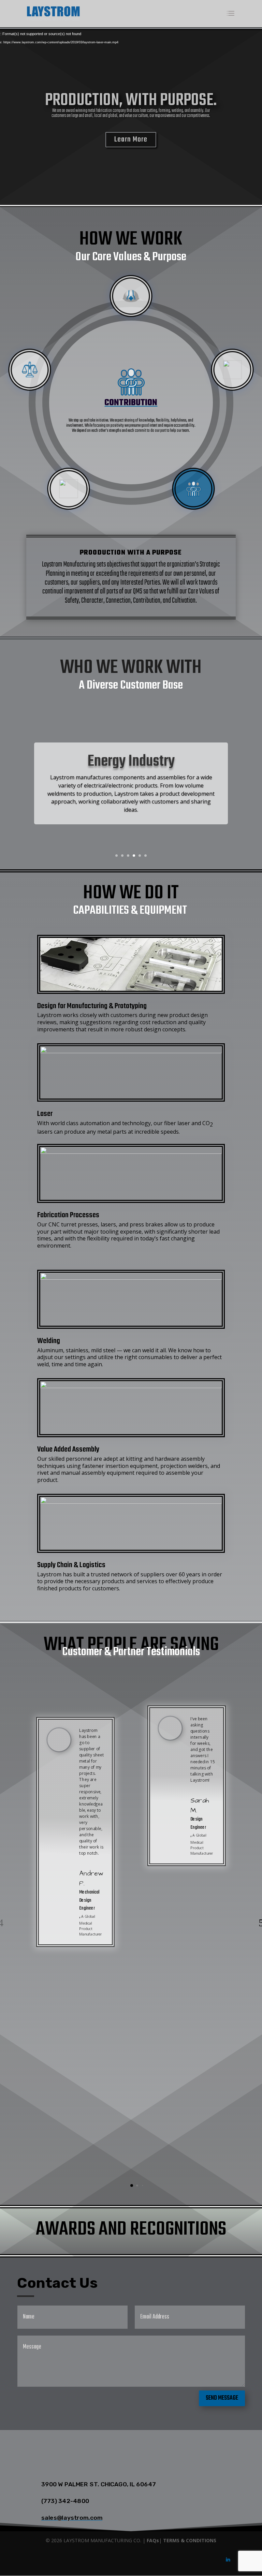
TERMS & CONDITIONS (190, 2540)
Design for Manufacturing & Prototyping (92, 1006)
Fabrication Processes (68, 1215)
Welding (49, 1341)
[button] (132, 2185)
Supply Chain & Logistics (71, 1565)
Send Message (222, 2398)
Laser (45, 1114)
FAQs (153, 2540)
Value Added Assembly (68, 1449)
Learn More (131, 139)
